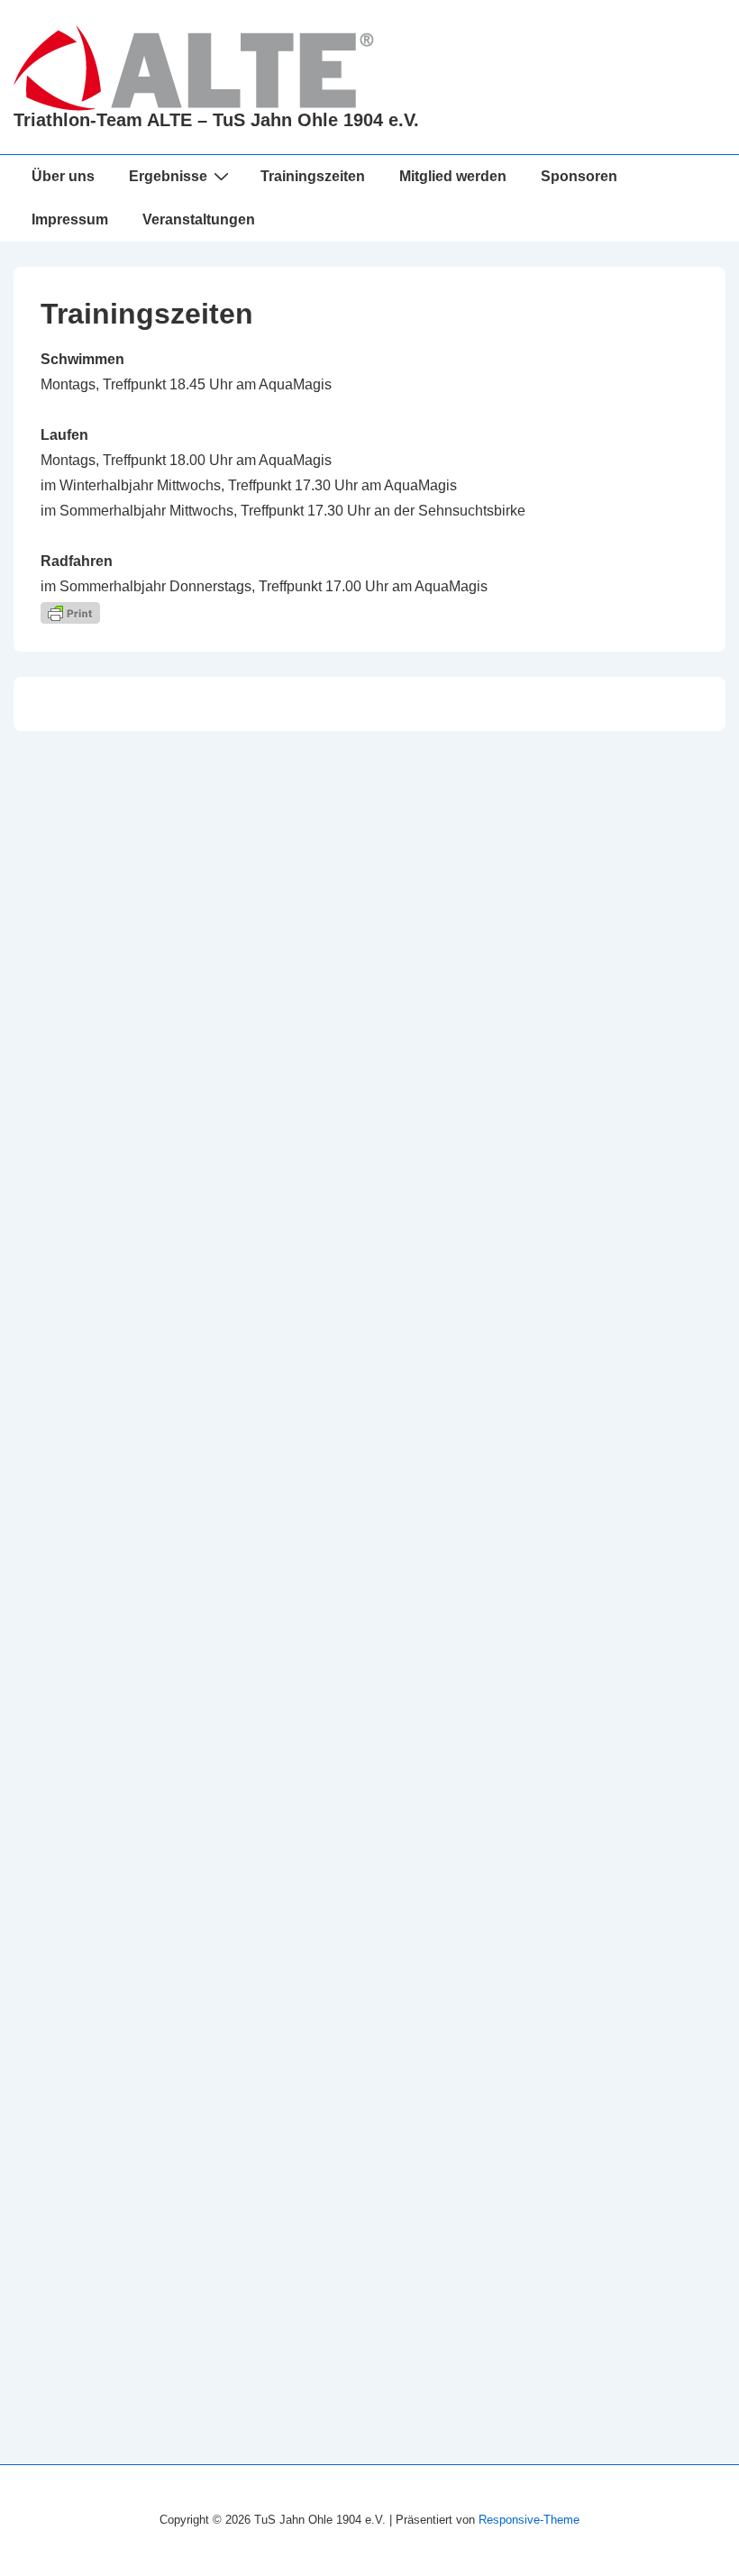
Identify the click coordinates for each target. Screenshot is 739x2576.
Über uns (63, 176)
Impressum (70, 219)
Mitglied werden (453, 176)
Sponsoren (579, 176)
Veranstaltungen (199, 219)
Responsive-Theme (529, 2520)
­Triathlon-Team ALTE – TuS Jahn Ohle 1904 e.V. (216, 120)
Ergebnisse (168, 176)
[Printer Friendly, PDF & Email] (70, 612)
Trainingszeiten (313, 176)
